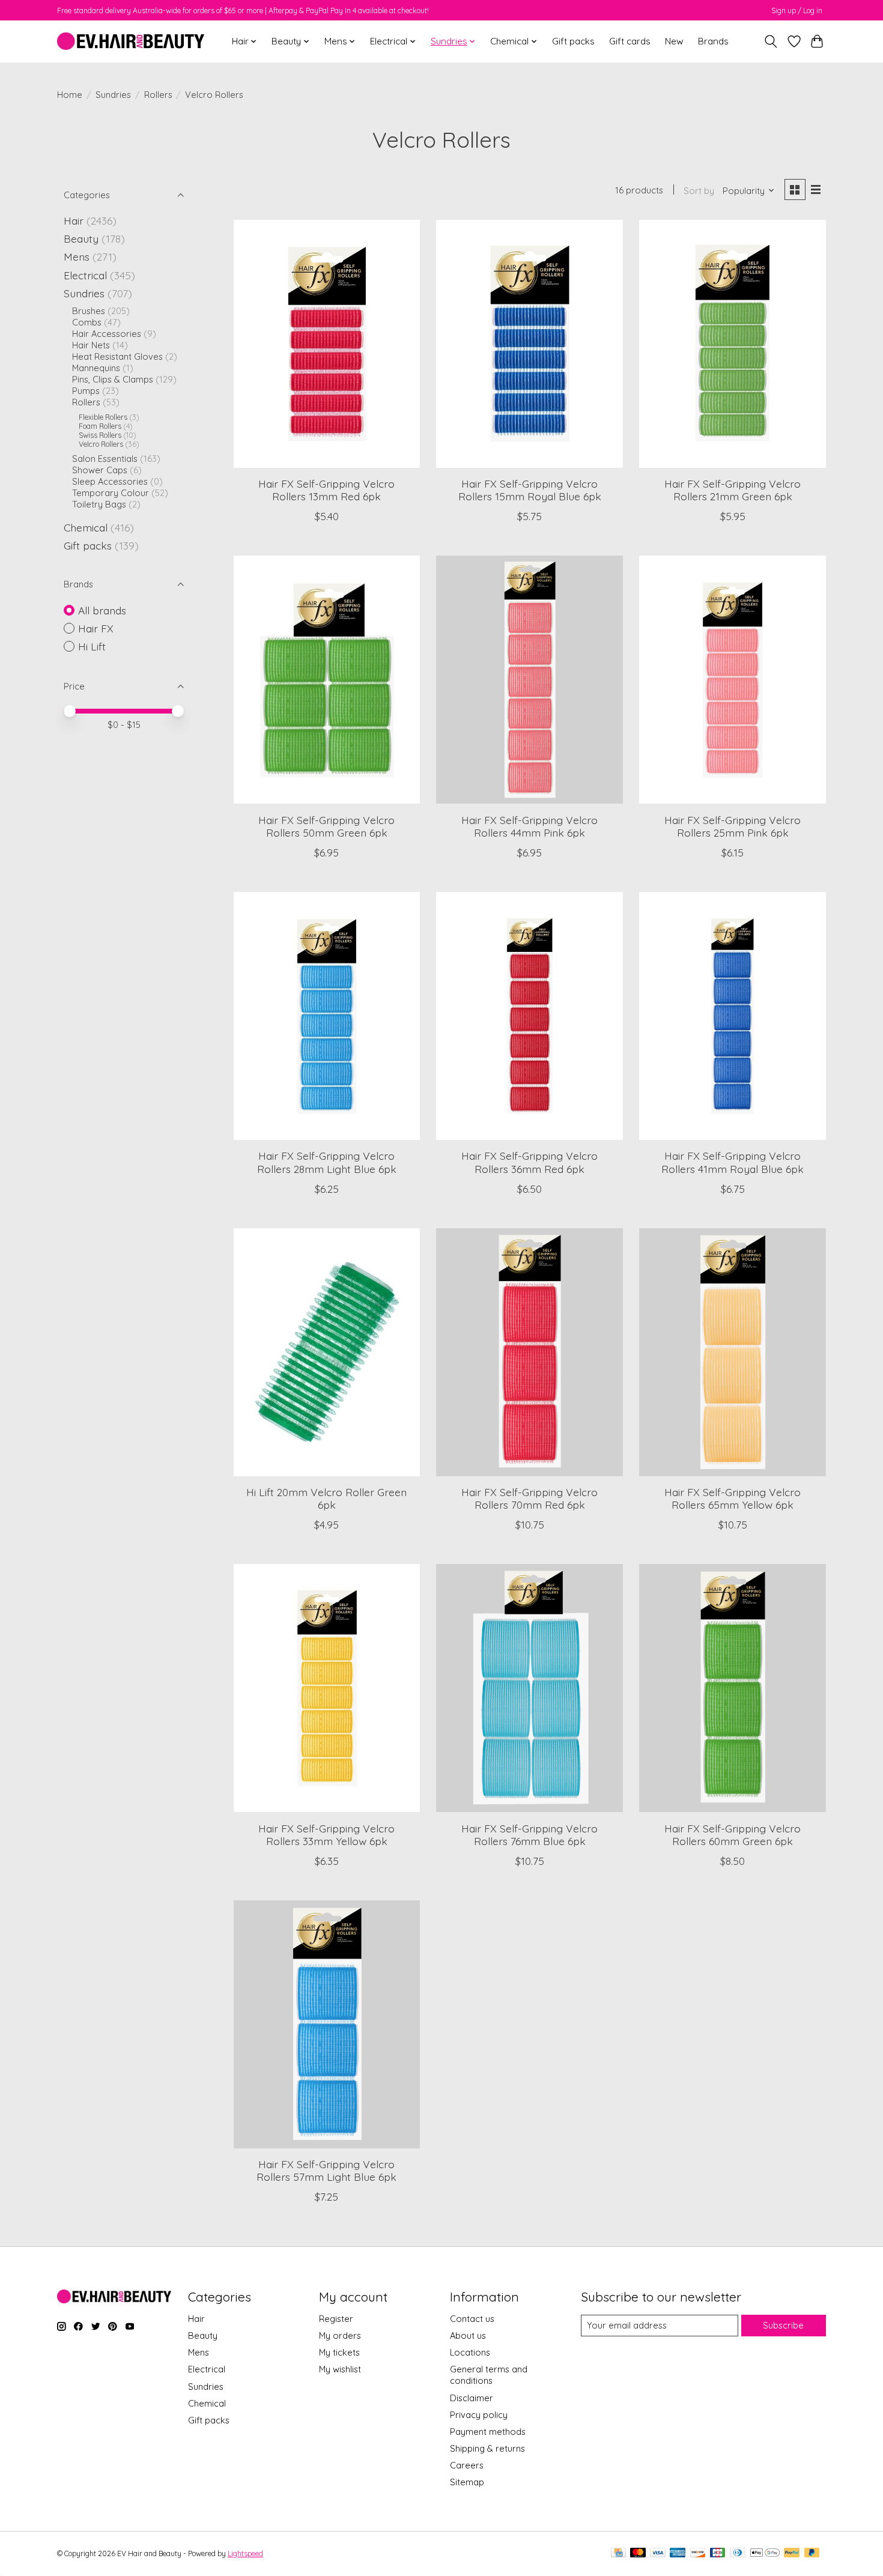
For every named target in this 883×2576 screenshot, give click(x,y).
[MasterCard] (638, 2553)
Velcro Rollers (101, 444)
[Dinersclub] (738, 2553)
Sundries (113, 95)
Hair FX (96, 628)
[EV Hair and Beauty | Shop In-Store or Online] (131, 41)
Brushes (89, 311)
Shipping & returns (487, 2448)
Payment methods (488, 2432)
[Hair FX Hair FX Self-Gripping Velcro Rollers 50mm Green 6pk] (327, 680)
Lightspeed (245, 2553)
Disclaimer (472, 2398)
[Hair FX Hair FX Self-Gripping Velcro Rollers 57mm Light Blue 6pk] (327, 2024)
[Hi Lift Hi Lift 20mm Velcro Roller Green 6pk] (327, 1352)
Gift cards (630, 41)
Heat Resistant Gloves (117, 356)
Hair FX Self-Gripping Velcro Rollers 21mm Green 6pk (733, 490)
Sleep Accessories (110, 481)
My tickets (339, 2352)
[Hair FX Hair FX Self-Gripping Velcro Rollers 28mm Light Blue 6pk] (327, 1016)
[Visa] (658, 2553)
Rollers (158, 95)
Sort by (699, 191)
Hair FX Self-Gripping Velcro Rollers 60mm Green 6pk (733, 1835)
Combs (87, 322)
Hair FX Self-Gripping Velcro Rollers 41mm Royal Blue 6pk (733, 1162)
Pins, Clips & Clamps (113, 379)
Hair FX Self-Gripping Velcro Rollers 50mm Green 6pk (326, 826)
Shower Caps (100, 470)
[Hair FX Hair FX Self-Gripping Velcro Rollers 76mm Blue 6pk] (529, 1688)
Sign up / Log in (797, 11)
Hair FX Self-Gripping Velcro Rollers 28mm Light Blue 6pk (327, 1162)
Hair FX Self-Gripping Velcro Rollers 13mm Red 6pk (326, 490)
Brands (713, 41)
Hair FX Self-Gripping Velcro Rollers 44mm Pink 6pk (529, 826)
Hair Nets (91, 345)
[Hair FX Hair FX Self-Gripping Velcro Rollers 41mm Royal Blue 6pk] (732, 1016)
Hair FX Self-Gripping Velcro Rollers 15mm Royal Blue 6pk (530, 490)
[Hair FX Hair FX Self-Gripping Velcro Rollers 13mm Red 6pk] (327, 344)
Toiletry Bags (99, 504)
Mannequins (96, 368)
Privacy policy (479, 2415)
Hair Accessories (107, 334)
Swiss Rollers (100, 435)
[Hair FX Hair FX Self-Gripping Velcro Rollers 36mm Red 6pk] (529, 1016)
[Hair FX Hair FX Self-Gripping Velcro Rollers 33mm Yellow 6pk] (327, 1688)
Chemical (86, 527)
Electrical (85, 275)
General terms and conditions (489, 2375)
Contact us (472, 2319)
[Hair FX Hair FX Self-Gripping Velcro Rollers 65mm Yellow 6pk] (732, 1352)
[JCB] (718, 2553)
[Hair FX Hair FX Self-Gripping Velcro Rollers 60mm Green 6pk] (732, 1688)
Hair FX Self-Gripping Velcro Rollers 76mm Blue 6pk (529, 1835)
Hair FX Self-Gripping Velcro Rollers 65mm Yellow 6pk (733, 1498)
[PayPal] (792, 2553)
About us (468, 2335)
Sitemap (467, 2482)
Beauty (81, 238)
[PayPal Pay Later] (812, 2553)
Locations (470, 2352)
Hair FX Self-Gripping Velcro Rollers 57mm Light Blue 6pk (326, 2170)
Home (70, 95)
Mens (77, 256)
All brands (102, 610)
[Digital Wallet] (765, 2553)
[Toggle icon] (771, 41)
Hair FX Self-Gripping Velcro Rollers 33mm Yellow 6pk (326, 1835)
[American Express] (678, 2553)
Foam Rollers (100, 426)
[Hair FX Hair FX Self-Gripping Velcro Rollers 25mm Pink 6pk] (732, 680)
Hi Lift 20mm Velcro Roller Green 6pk (326, 1498)
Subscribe (783, 2325)
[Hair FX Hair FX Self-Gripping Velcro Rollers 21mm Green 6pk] (732, 344)
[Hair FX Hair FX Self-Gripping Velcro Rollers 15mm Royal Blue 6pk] (529, 344)
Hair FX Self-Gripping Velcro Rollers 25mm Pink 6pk (733, 826)
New (674, 41)
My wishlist (340, 2369)
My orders (340, 2335)
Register (336, 2319)
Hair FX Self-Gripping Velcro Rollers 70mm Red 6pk (529, 1498)
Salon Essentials (105, 459)
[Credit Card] (618, 2553)
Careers (467, 2465)
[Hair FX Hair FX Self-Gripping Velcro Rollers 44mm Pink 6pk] (529, 680)
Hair (74, 220)
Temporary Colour (111, 493)
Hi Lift (92, 646)
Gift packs (573, 41)
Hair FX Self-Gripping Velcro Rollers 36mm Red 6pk (529, 1162)
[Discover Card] (698, 2553)
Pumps (86, 391)
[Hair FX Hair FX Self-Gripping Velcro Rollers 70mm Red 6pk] (529, 1352)
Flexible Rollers (103, 417)
